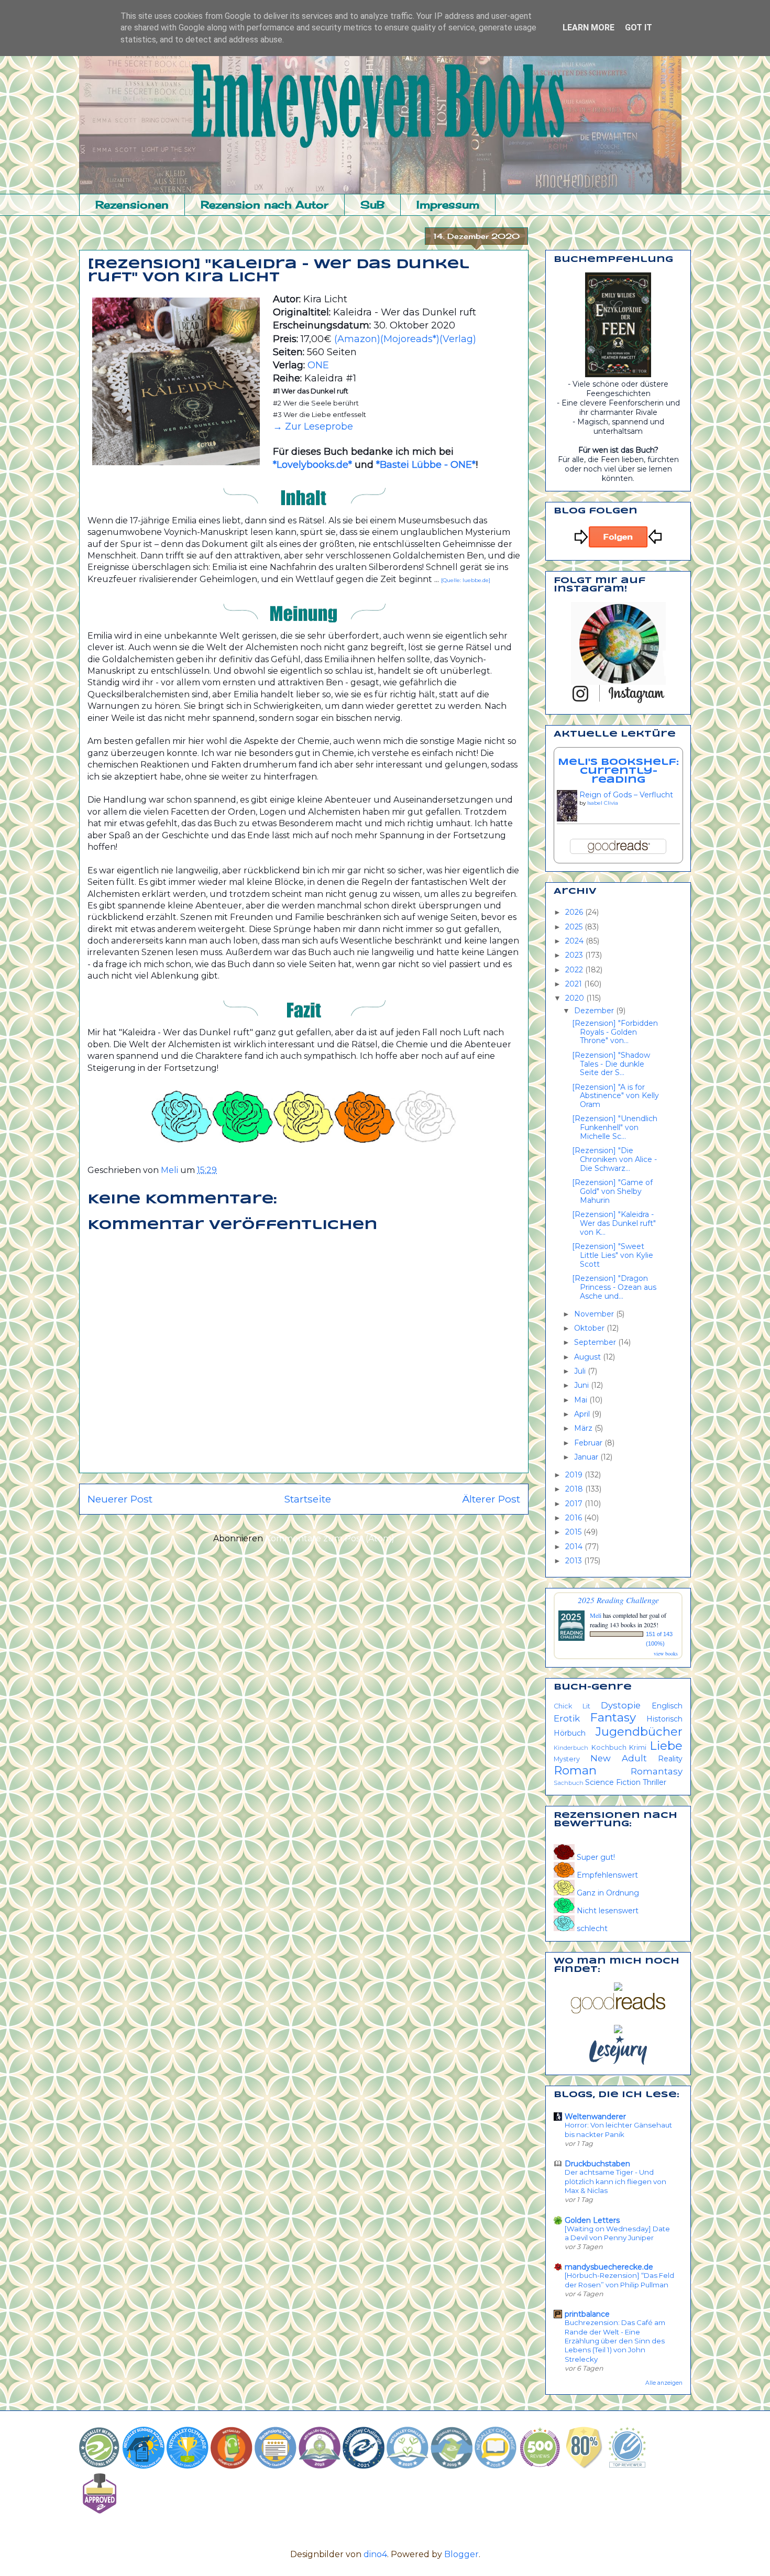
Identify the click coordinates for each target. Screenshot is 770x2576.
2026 (575, 912)
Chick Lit (572, 1706)
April (583, 1414)
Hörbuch (570, 1733)
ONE (318, 365)
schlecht (591, 1928)
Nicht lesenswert (607, 1911)
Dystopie (621, 1705)
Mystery (567, 1759)
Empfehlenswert (606, 1875)
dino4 (375, 2554)
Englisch (667, 1706)
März (584, 1428)
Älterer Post (491, 1499)
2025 (575, 927)
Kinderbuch (571, 1748)
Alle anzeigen (664, 2383)
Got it (639, 28)
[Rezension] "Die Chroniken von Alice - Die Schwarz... (614, 1159)
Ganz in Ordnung (607, 1893)
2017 (575, 1504)
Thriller (654, 1782)
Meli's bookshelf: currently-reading (618, 771)
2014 (575, 1547)
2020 (576, 998)
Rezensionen (132, 205)
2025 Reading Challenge (618, 1600)
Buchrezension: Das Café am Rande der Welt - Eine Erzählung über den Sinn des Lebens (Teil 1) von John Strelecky (615, 2341)
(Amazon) (357, 339)
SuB (372, 205)
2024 (575, 941)
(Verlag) (458, 339)
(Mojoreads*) (410, 339)
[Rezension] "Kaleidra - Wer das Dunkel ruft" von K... (614, 1223)
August (588, 1357)
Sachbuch (569, 1783)
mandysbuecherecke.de (609, 2267)
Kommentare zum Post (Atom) (330, 1538)
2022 (575, 970)
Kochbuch (609, 1747)
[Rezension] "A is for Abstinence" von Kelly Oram (615, 1096)
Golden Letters (592, 2220)
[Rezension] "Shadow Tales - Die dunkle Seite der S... (611, 1064)
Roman (575, 1770)
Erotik (567, 1718)
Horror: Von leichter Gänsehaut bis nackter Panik (618, 2129)
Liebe (666, 1746)
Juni (582, 1385)
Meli (596, 1615)
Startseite (307, 1499)
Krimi (638, 1747)
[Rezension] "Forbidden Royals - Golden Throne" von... (615, 1032)
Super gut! (595, 1857)
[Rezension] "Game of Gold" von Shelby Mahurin (612, 1191)
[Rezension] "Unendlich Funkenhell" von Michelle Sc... (615, 1127)
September (596, 1342)
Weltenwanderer (595, 2117)
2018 (575, 1489)
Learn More (588, 28)
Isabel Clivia (603, 803)
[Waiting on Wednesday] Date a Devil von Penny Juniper (617, 2233)
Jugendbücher (639, 1731)
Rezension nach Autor (265, 205)
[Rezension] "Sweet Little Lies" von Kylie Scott (613, 1255)
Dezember (595, 1011)
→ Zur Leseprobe (313, 426)
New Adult (619, 1758)
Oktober (590, 1328)
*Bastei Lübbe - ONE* (426, 465)
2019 (575, 1475)
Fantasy (613, 1717)
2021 (575, 984)
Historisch (664, 1719)
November (595, 1314)
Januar (587, 1457)
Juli (581, 1371)
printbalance (587, 2314)
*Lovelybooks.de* (314, 465)
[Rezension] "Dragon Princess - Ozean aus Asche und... (614, 1287)
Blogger (461, 2554)
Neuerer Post (120, 1499)
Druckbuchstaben (597, 2164)
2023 (575, 955)
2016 (575, 1518)
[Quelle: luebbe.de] (466, 580)
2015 (574, 1532)
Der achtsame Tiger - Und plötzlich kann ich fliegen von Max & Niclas (615, 2181)
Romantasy (657, 1771)
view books (666, 1653)
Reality (670, 1759)
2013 (575, 1561)
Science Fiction (613, 1782)
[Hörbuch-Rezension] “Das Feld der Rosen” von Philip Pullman (619, 2280)
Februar (589, 1443)
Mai (582, 1400)
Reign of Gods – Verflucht (626, 795)
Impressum (448, 205)
